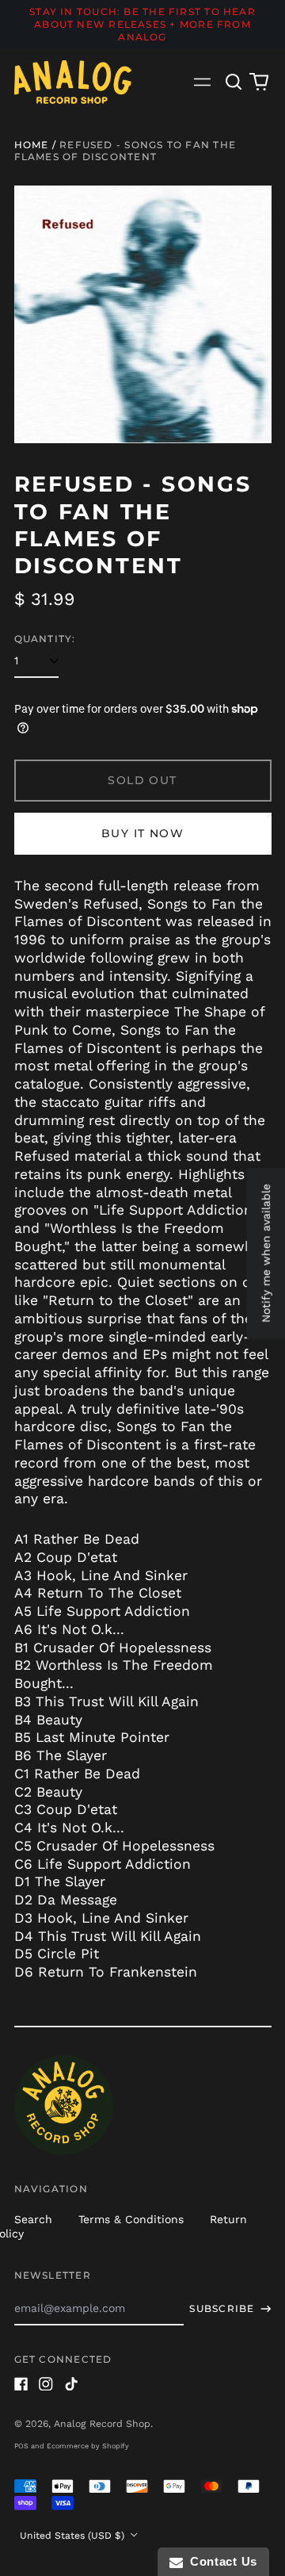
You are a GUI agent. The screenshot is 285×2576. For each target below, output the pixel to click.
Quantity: (45, 639)
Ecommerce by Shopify (88, 2446)
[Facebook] (21, 2384)
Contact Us (220, 2561)
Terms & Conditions (131, 2219)
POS (21, 2446)
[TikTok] (71, 2384)
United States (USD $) (74, 2536)
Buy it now (142, 833)
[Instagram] (46, 2384)
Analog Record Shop (102, 2424)
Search (33, 2219)
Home (32, 145)
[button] (234, 82)
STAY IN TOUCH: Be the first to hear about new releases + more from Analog (142, 24)
